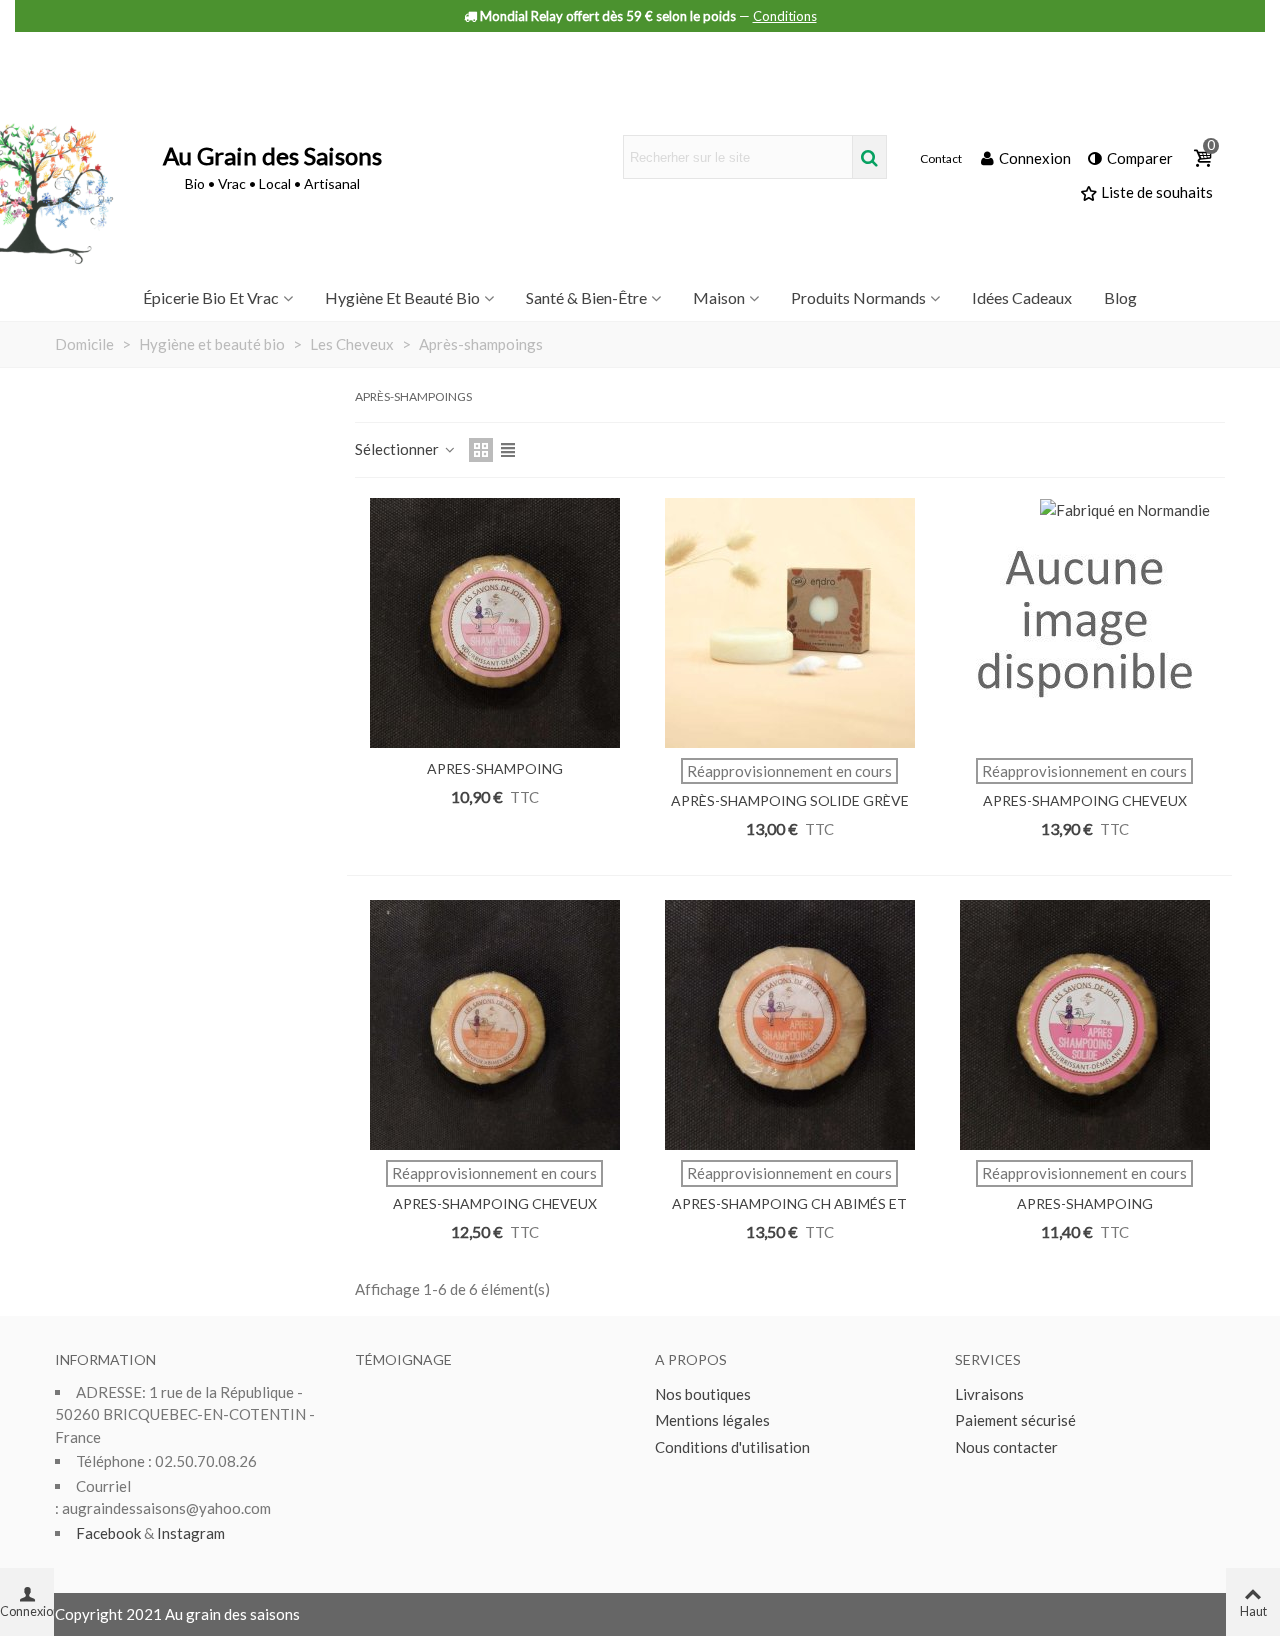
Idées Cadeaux (1022, 297)
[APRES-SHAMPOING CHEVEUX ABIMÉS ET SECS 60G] (495, 1025)
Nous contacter (1006, 1447)
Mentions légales (712, 1420)
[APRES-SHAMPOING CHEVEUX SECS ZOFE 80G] (1085, 623)
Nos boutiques (703, 1394)
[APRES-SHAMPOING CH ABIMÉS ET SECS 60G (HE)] (790, 1025)
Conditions (785, 16)
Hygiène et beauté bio (402, 297)
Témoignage (403, 1359)
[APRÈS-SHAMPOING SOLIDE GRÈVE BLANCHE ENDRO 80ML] (790, 623)
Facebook (108, 1533)
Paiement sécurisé (1015, 1420)
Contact (941, 159)
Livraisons (989, 1394)
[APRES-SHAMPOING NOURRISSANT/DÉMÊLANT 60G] (495, 623)
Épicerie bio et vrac (211, 297)
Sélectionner (398, 449)
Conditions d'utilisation (732, 1447)
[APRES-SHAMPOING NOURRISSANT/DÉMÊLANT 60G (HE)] (1085, 1025)
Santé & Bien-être (586, 297)
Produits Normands (858, 297)
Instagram (191, 1533)
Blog (1120, 297)
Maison (719, 297)
